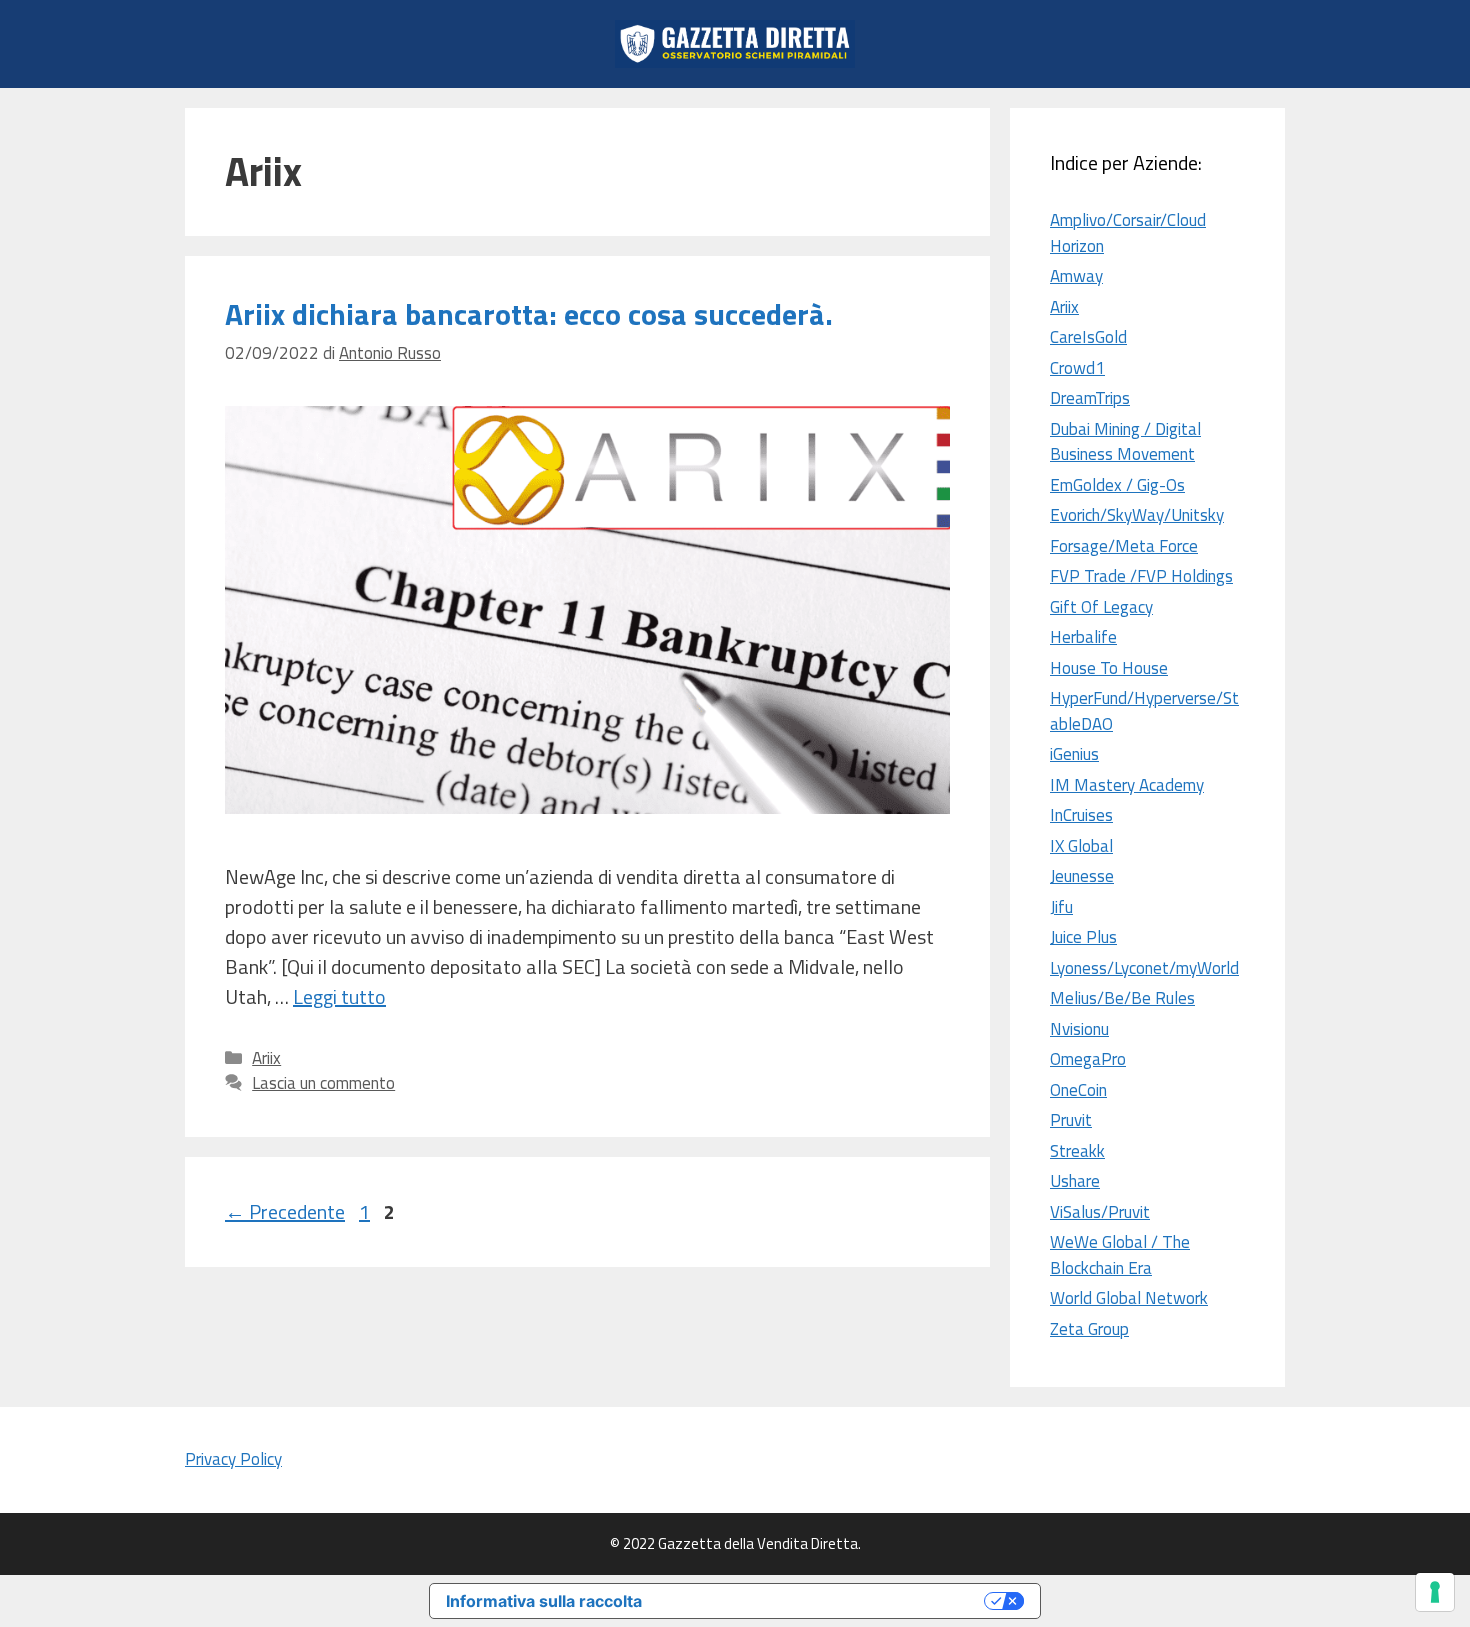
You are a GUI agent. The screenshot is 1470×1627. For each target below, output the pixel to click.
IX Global (1081, 846)
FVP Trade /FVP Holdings (1141, 576)
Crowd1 (1077, 368)
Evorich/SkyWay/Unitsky (1137, 515)
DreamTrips (1090, 398)
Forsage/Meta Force (1124, 546)
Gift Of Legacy (1101, 607)
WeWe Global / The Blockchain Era (1120, 1255)
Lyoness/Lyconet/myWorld (1144, 968)
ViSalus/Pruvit (1100, 1212)
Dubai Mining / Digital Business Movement (1125, 442)
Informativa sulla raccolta (544, 1601)
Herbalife (1083, 637)
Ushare (1075, 1181)
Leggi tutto (339, 996)
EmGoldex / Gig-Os (1117, 485)
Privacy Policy (233, 1459)
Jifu (1061, 907)
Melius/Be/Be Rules (1122, 998)
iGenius (1074, 754)
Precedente (285, 1211)
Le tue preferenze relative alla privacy (823, 1601)
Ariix (266, 1058)
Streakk (1077, 1151)
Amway (1076, 276)
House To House (1109, 668)
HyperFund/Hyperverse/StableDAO (1144, 711)
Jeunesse (1082, 876)
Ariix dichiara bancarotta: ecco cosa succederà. (529, 314)
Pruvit (1071, 1120)
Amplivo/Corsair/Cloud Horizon (1128, 233)
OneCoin (1078, 1090)
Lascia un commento (323, 1083)
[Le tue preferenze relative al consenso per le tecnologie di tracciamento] (1435, 1592)
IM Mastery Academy (1127, 785)
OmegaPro (1088, 1059)
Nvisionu (1079, 1029)
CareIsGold (1088, 337)
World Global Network (1129, 1298)
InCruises (1081, 815)
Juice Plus (1083, 937)
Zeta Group (1089, 1329)
